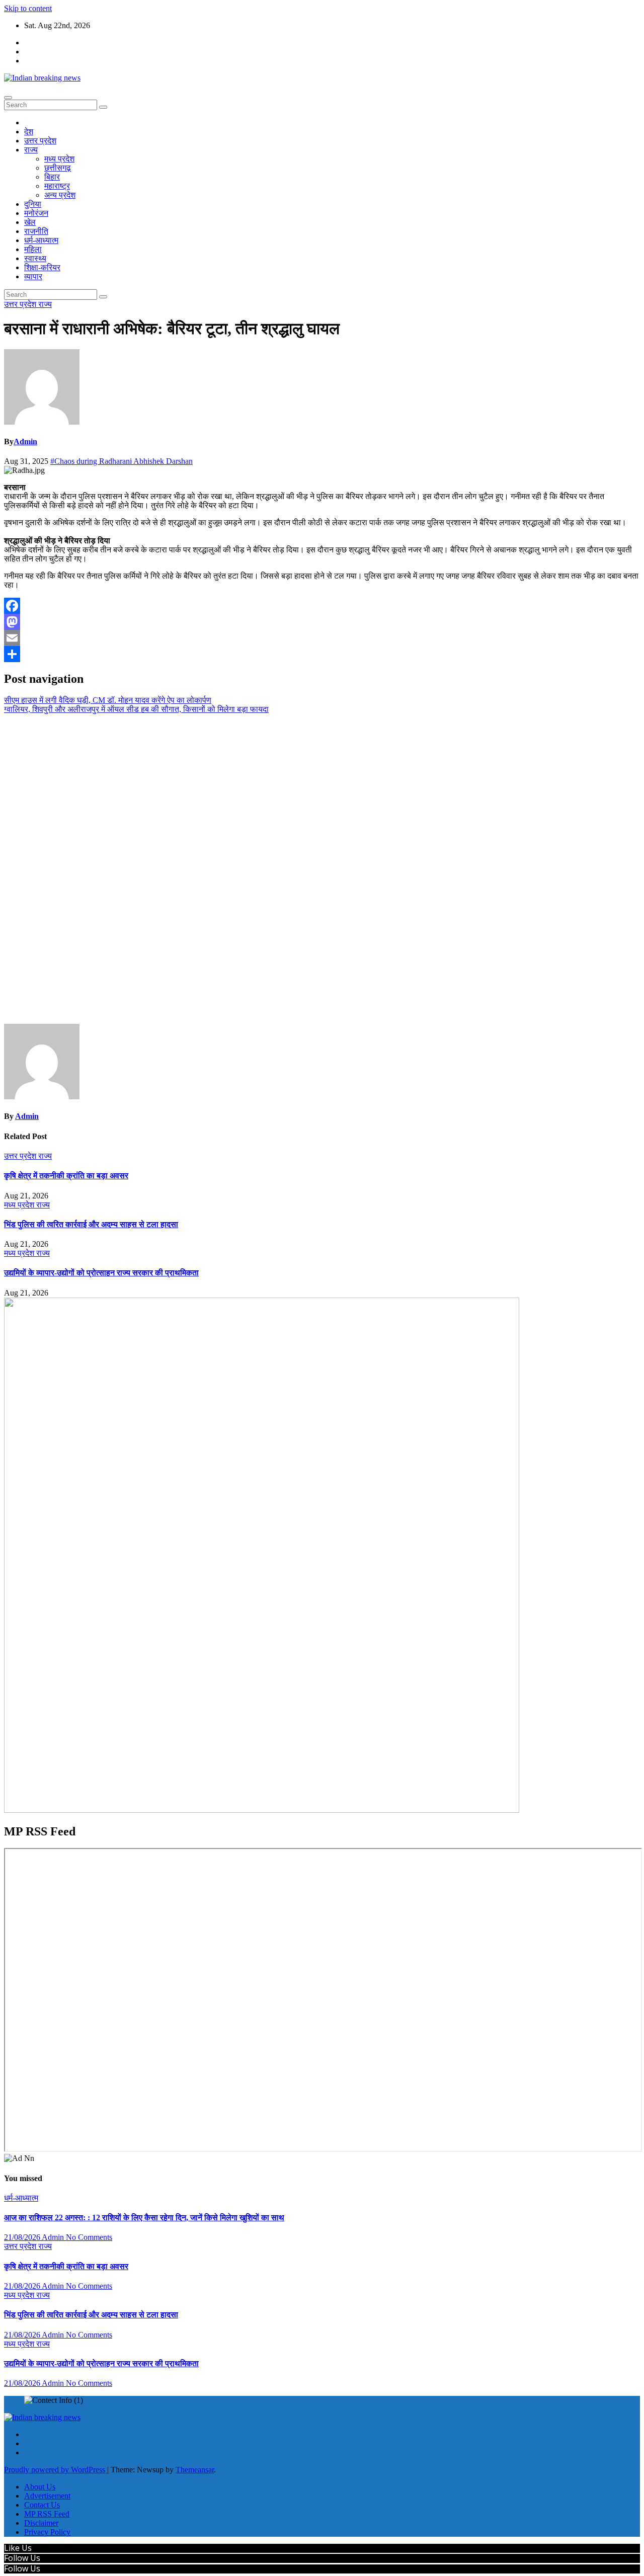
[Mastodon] (322, 622)
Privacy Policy (47, 2532)
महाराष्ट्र (57, 186)
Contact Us (42, 2505)
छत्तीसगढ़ (58, 168)
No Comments (89, 2237)
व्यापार (33, 276)
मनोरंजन (36, 213)
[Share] (322, 654)
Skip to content (28, 8)
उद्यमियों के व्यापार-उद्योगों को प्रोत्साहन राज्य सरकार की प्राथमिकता (101, 1273)
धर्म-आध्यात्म (41, 240)
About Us (40, 2487)
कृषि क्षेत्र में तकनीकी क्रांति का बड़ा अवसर (66, 1176)
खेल (30, 222)
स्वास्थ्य (35, 258)
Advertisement (47, 2496)
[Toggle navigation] (8, 98)
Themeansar (195, 2470)
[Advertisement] (322, 869)
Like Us (18, 2548)
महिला (33, 249)
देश (29, 132)
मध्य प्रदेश (59, 159)
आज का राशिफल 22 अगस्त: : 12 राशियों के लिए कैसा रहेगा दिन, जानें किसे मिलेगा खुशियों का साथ (144, 2218)
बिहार (52, 177)
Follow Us (22, 2558)
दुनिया (33, 204)
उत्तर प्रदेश (40, 141)
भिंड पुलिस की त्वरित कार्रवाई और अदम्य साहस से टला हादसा (91, 1224)
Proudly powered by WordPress (56, 2470)
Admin (25, 441)
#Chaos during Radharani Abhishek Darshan (122, 461)
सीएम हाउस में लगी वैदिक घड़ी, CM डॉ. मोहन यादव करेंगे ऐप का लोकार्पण (108, 700)
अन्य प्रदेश (60, 195)
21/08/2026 (23, 2237)
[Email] (322, 638)
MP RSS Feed (47, 2514)
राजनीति (36, 231)
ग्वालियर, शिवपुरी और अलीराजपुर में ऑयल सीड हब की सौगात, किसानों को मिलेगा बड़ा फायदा (136, 709)
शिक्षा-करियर (42, 267)
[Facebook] (322, 606)
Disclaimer (41, 2523)
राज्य (31, 150)
